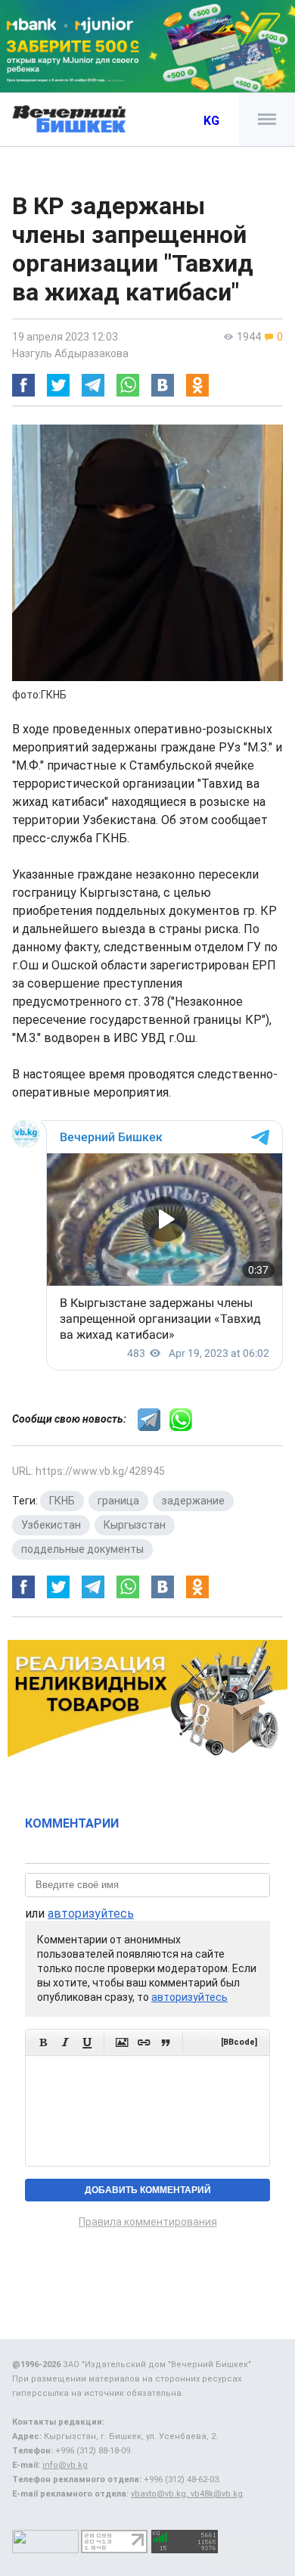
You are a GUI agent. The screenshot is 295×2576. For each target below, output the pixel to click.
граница (118, 1501)
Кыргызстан (135, 1525)
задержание (193, 1501)
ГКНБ (62, 1501)
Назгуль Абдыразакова (70, 353)
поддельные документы (82, 1549)
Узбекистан (51, 1525)
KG (211, 121)
